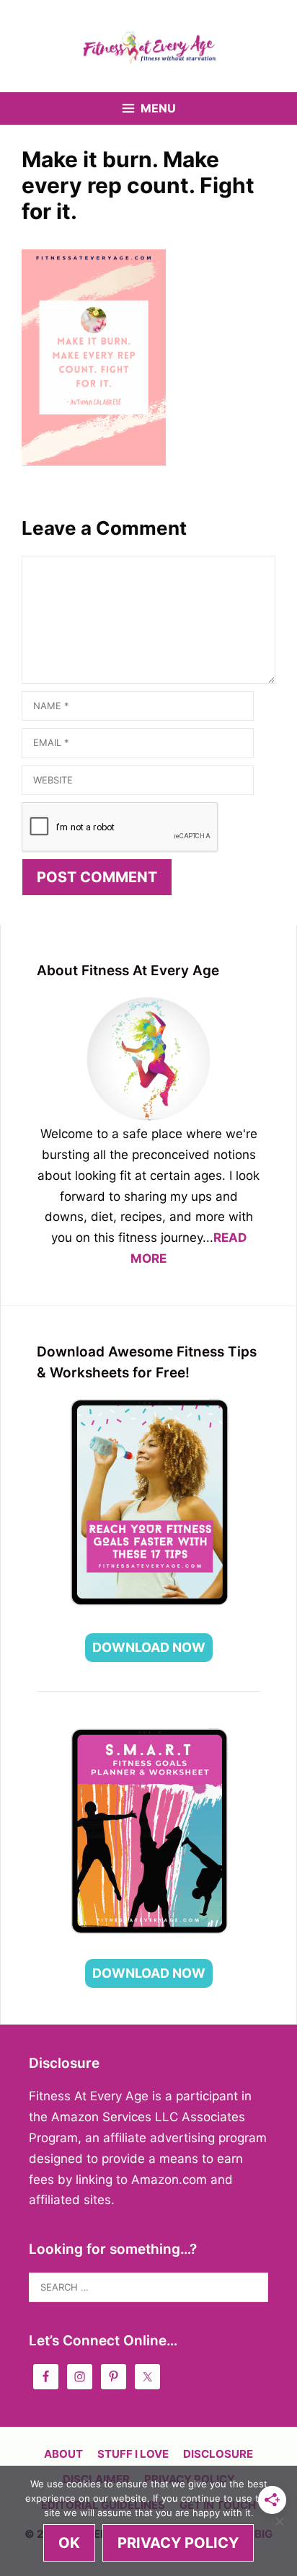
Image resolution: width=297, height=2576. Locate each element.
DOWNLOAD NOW (149, 1647)
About (63, 2454)
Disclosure (218, 2454)
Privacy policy (178, 2543)
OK (69, 2543)
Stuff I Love (133, 2454)
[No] (279, 2521)
